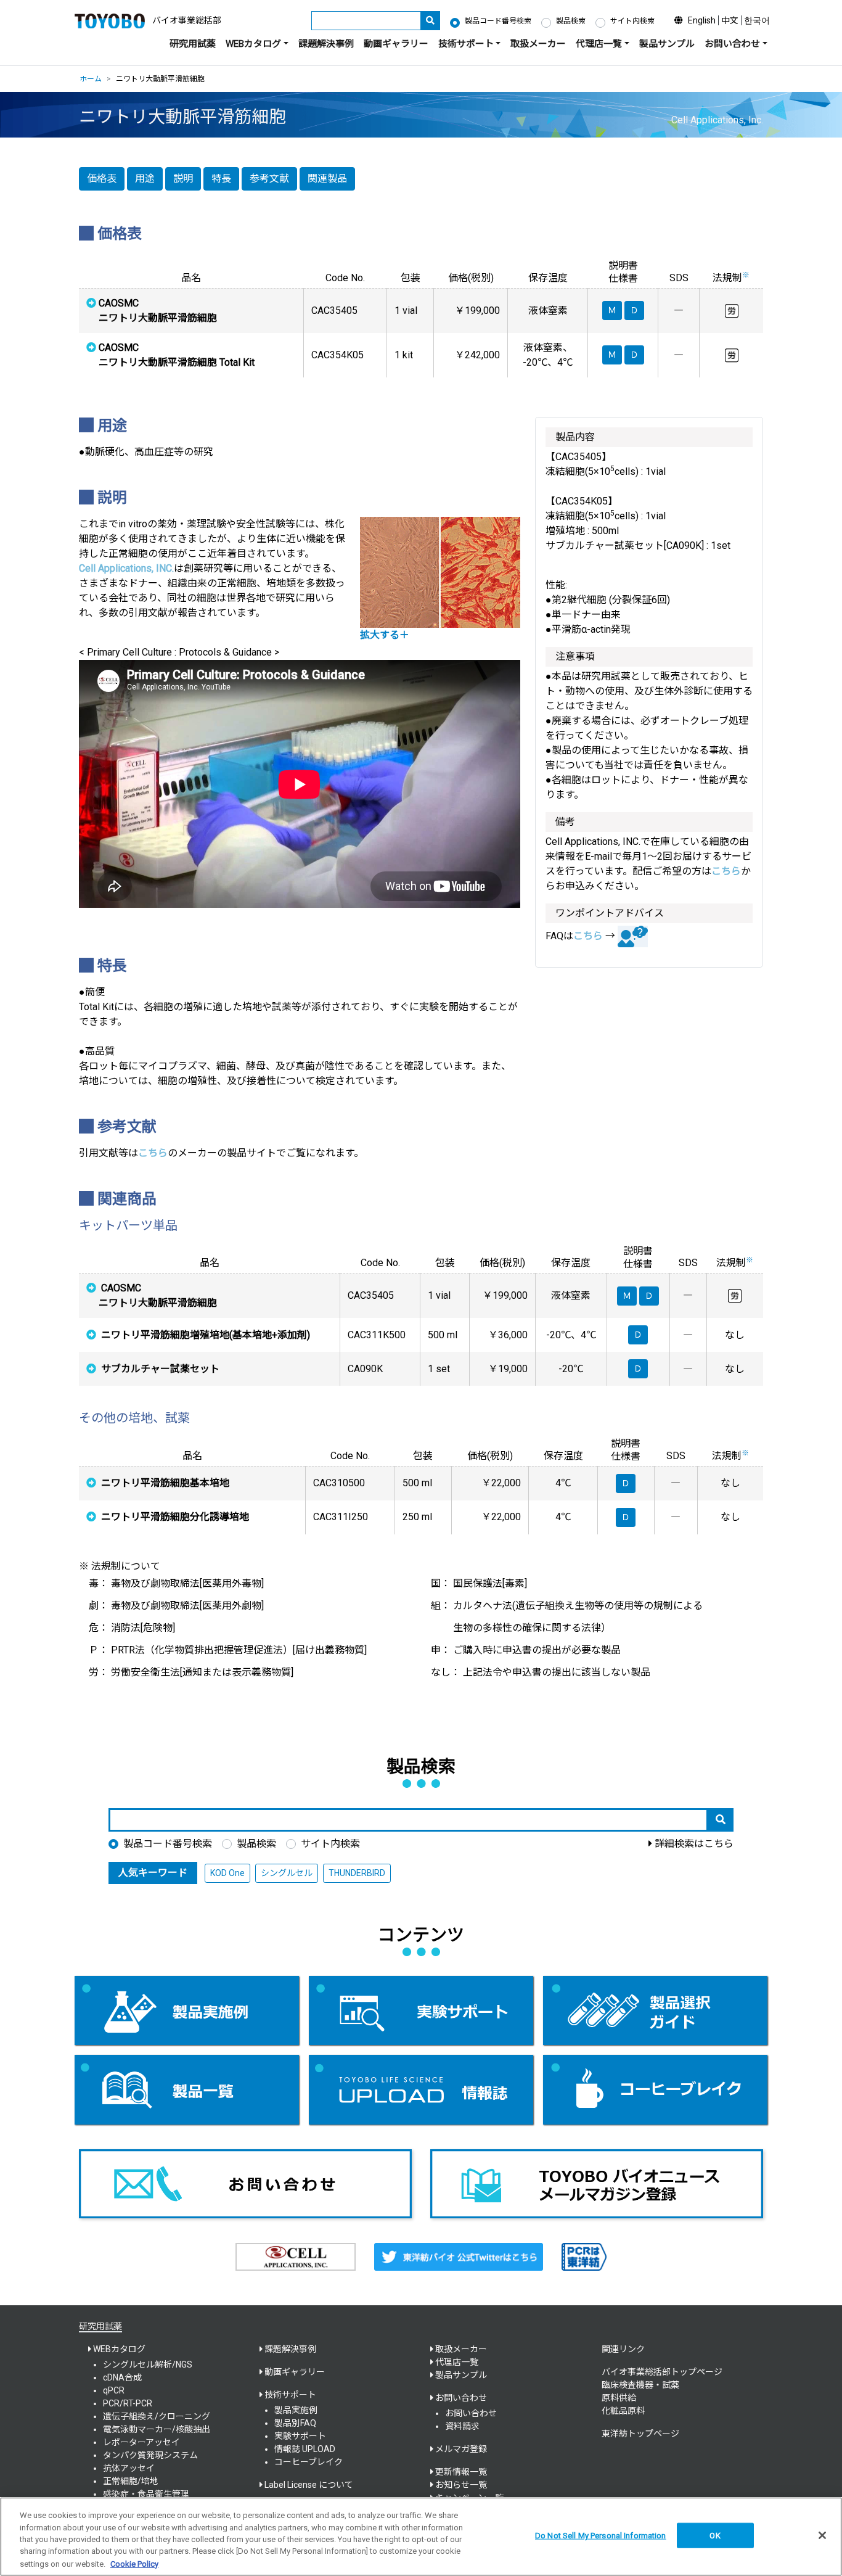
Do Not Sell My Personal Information (601, 2536)
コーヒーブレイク (309, 2462)
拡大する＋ (385, 635)
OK (715, 2536)
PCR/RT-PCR (128, 2403)
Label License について (309, 2485)
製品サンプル (667, 44)
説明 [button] (183, 179)
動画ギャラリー (396, 44)
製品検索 (571, 21)
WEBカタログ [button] (253, 44)
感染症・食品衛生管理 (146, 2494)
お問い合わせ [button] (732, 44)
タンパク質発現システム (150, 2455)
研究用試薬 (193, 44)
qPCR (114, 2390)
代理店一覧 (457, 2362)
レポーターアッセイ (141, 2442)
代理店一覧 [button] (599, 44)
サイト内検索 (632, 21)
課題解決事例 (326, 44)
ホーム (91, 79)
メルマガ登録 (461, 2449)
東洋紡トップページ (640, 2434)
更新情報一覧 (461, 2472)
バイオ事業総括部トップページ (662, 2372)
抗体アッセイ (129, 2468)
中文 (730, 20)
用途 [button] (145, 179)
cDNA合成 (122, 2377)
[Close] (822, 2535)
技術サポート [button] (466, 44)
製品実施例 (296, 2410)
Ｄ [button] (649, 1296)
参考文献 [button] (269, 179)
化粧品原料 (623, 2411)
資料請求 (462, 2426)
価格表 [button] (102, 179)
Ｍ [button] (627, 1296)
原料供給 (619, 2398)
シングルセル (287, 1873)
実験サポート (300, 2436)
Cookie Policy (134, 2563)
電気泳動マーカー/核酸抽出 (157, 2429)
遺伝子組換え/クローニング (157, 2416)
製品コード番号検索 (498, 21)
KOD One (227, 1873)
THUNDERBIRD (357, 1873)
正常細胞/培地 (131, 2481)
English (702, 20)
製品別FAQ (295, 2423)
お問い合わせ (471, 2413)
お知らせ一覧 (461, 2485)
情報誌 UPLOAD (305, 2449)
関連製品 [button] (327, 179)
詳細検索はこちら (694, 1844)
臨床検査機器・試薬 (640, 2385)
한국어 (757, 20)
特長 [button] (221, 179)
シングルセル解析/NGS (148, 2364)
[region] (421, 2537)
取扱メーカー (538, 44)
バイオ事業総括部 (187, 20)
